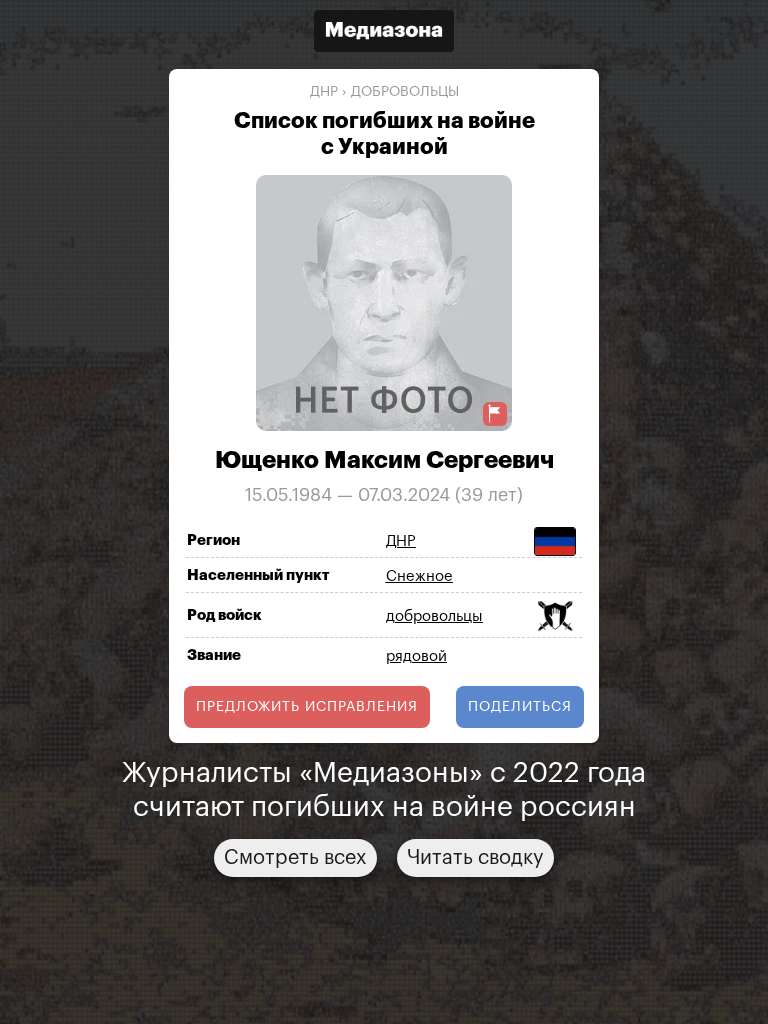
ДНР (324, 92)
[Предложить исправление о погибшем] (495, 413)
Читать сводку (475, 858)
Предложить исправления (307, 707)
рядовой (416, 656)
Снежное (419, 576)
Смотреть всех (295, 858)
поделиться (520, 707)
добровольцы (405, 92)
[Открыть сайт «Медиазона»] (384, 33)
